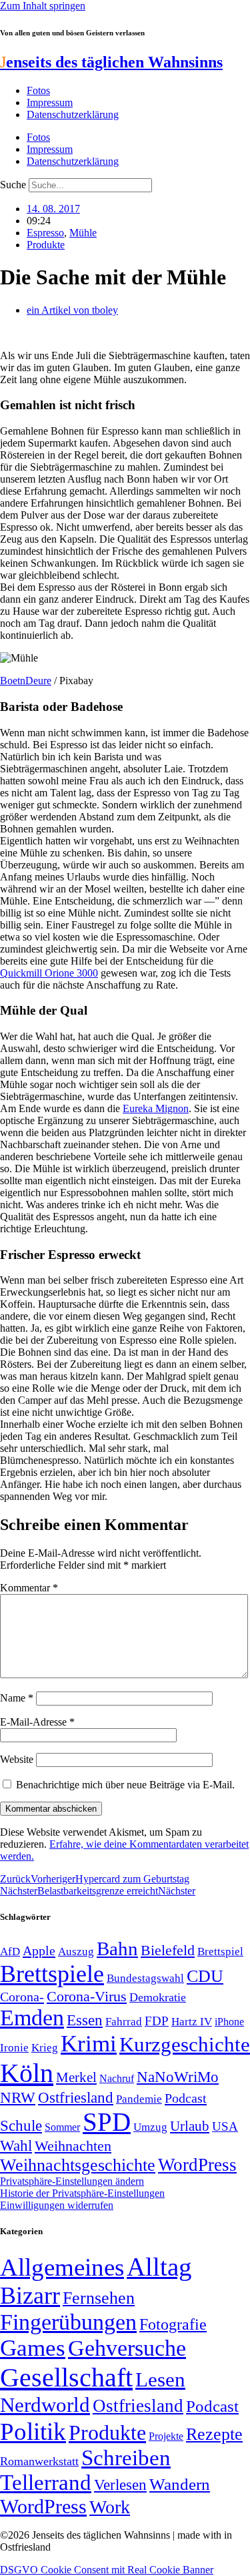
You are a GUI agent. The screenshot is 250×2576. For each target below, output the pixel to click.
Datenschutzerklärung (73, 114)
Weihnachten (73, 2146)
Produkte (46, 245)
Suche (13, 185)
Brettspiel (220, 1952)
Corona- (22, 1997)
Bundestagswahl (145, 1978)
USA (225, 2126)
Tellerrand (46, 2483)
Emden (32, 2018)
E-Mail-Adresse (37, 1722)
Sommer (62, 2127)
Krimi (89, 2044)
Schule (21, 2125)
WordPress (197, 2165)
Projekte (166, 2436)
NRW (18, 2097)
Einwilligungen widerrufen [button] (57, 2205)
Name (17, 1698)
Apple (39, 1951)
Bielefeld (168, 1950)
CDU (205, 1976)
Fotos (38, 90)
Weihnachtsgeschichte (78, 2165)
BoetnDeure (26, 681)
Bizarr (30, 2296)
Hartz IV (192, 2021)
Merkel (76, 2077)
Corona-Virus (87, 1996)
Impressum (50, 102)
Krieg (45, 2047)
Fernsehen (99, 2298)
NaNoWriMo (178, 2077)
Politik (33, 2431)
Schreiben (126, 2458)
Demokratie (158, 1997)
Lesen (160, 2379)
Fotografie (173, 2324)
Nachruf (117, 2078)
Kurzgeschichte (185, 2044)
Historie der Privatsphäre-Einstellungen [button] (82, 2193)
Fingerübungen (68, 2322)
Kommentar (29, 1588)
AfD (10, 1952)
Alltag (159, 2267)
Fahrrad (124, 2022)
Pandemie (139, 2099)
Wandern (180, 2484)
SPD (107, 2122)
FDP (157, 2021)
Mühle (83, 233)
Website (17, 1759)
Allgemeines (62, 2267)
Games (33, 2348)
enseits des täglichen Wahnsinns (111, 62)
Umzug (150, 2127)
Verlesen (120, 2485)
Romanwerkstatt (39, 2461)
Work (110, 2507)
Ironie (14, 2048)
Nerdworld (45, 2405)
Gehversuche (127, 2348)
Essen (85, 2020)
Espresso (45, 233)
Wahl (16, 2145)
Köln (27, 2073)
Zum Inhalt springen (43, 6)
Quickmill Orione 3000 (49, 973)
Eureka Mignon (156, 1108)
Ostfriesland (76, 2097)
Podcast (186, 2098)
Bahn (117, 1949)
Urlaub (190, 2126)
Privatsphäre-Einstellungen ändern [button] (72, 2181)
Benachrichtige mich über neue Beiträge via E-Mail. (125, 1785)
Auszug (76, 1951)
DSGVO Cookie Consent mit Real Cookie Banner (107, 2570)
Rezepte (214, 2434)
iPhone (229, 2022)
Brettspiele (52, 1974)
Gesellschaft (66, 2377)
